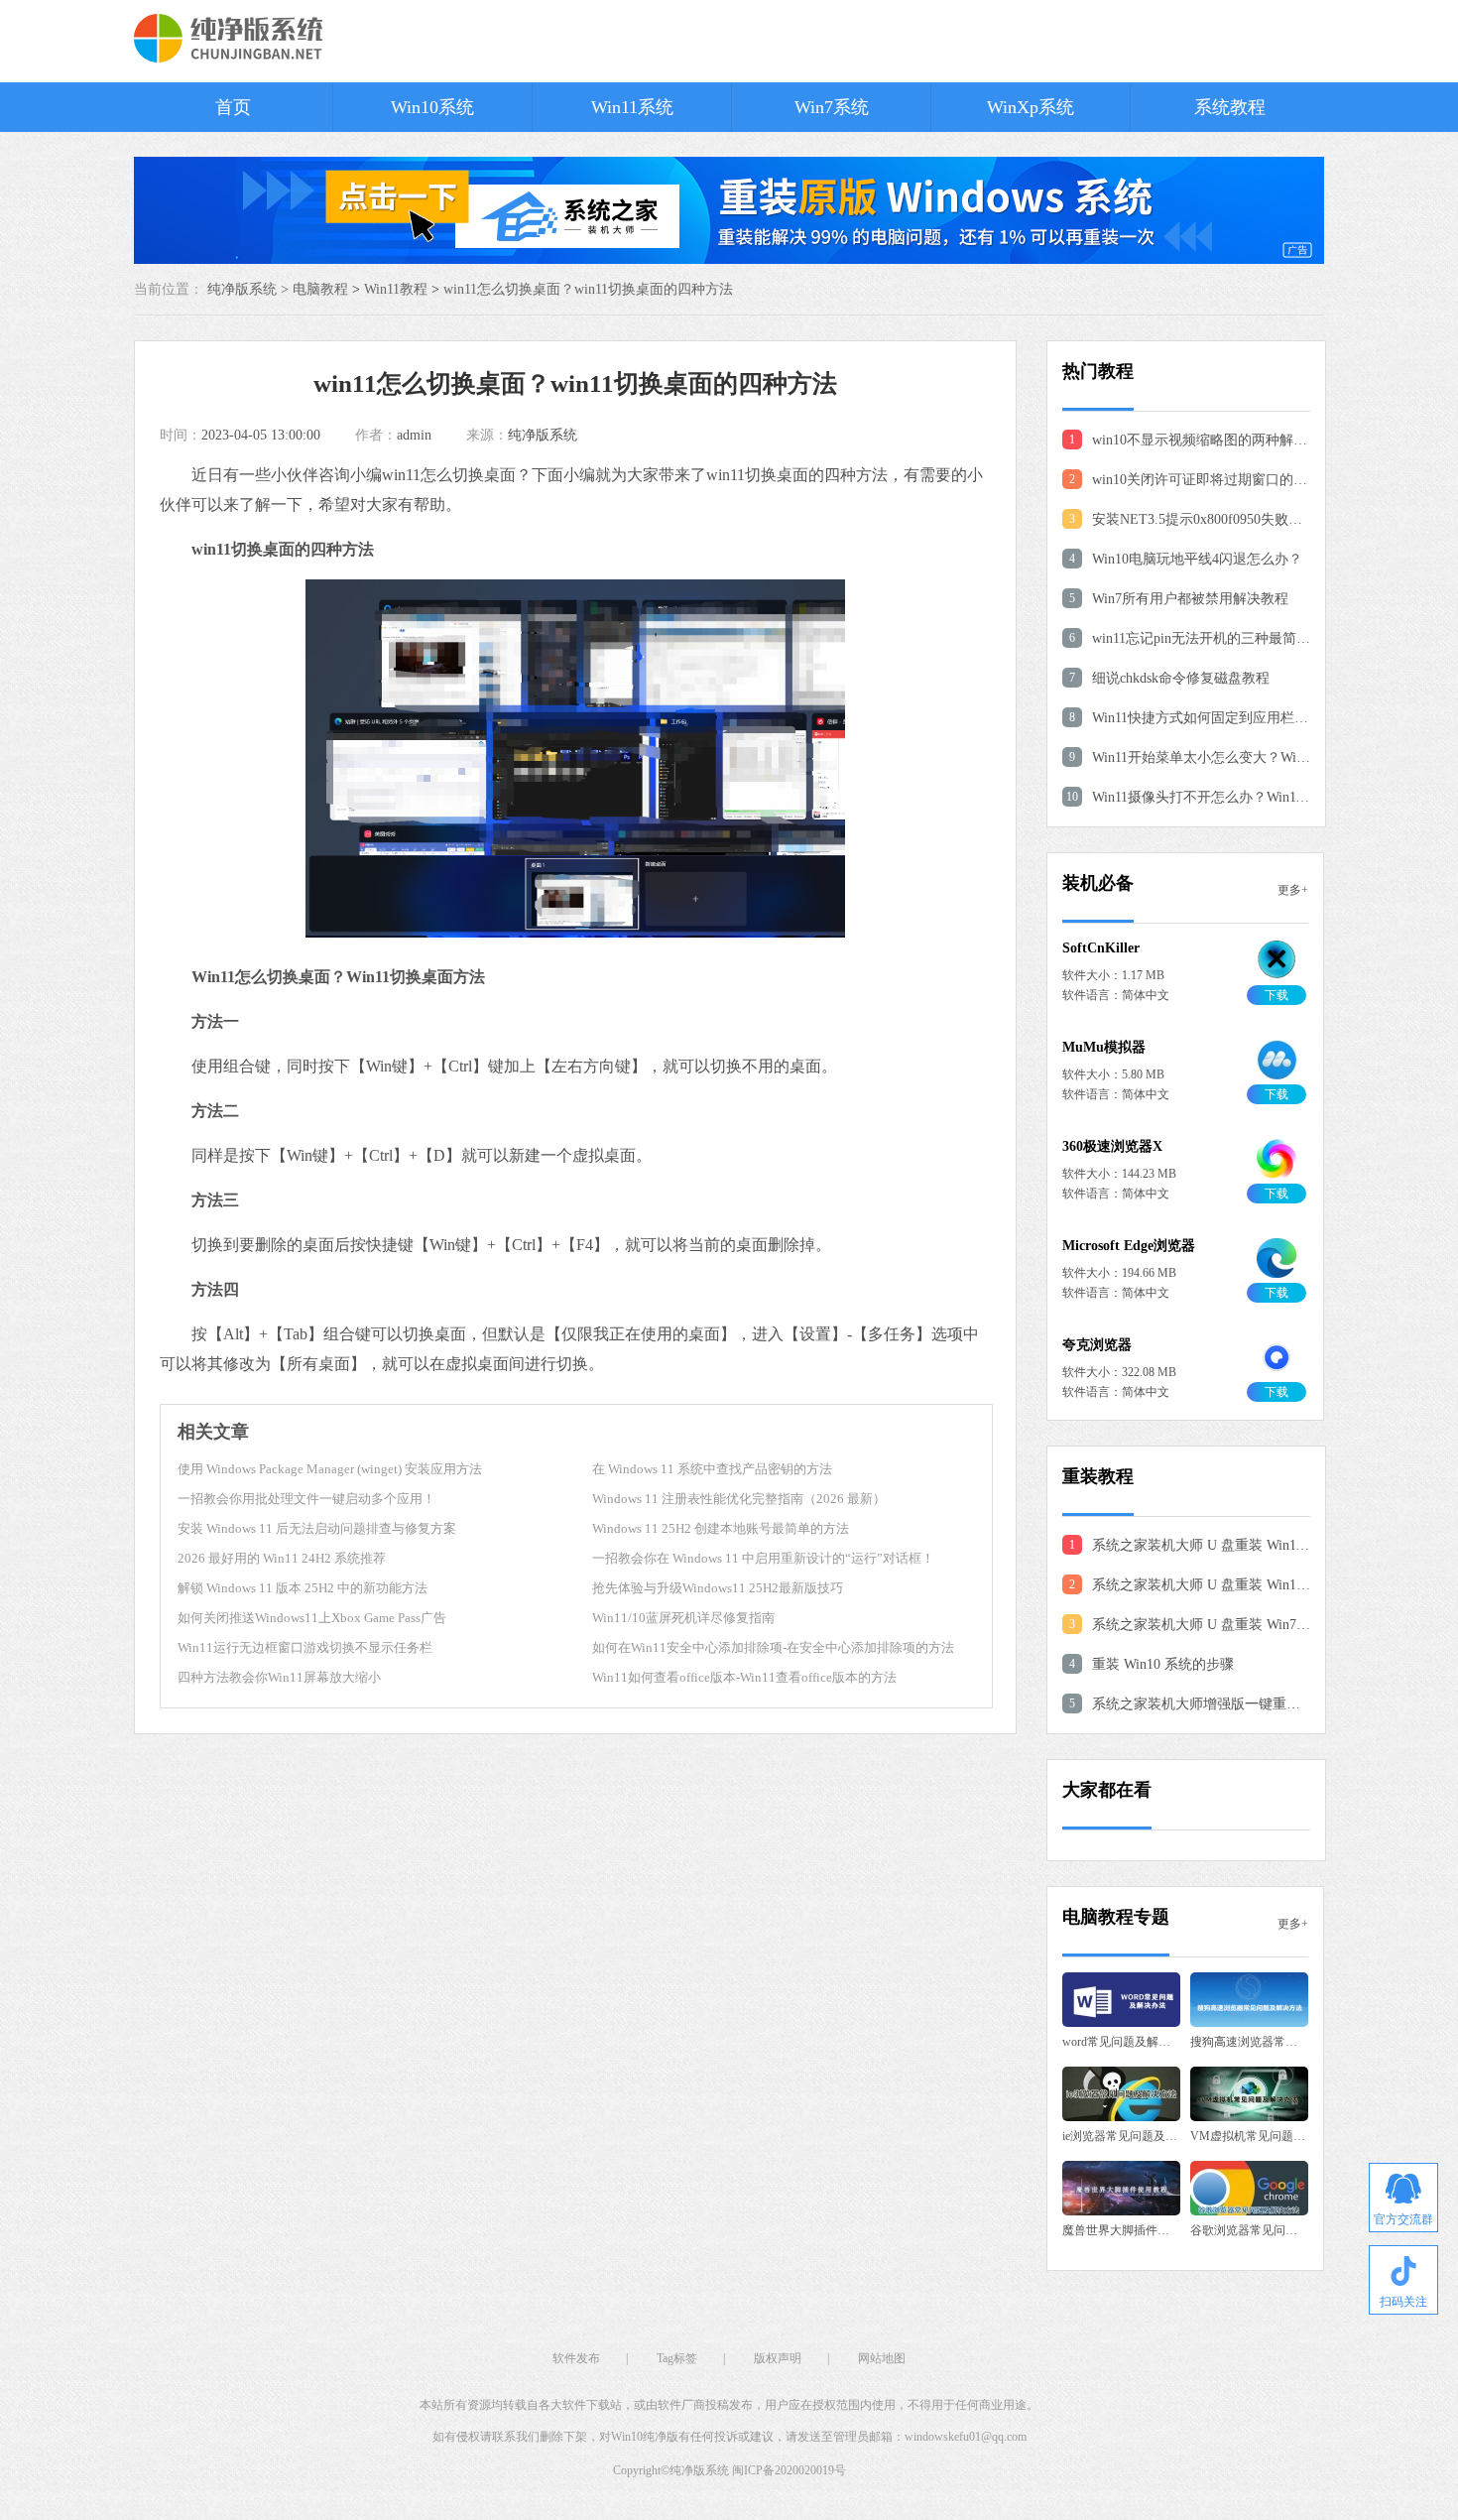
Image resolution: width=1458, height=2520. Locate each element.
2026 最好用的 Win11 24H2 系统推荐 (282, 1558)
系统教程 (1230, 107)
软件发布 (576, 2358)
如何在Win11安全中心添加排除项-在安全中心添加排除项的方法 (773, 1647)
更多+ (1293, 890)
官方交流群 (1403, 2219)
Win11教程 (396, 289)
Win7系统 (832, 107)
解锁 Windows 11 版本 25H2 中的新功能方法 (303, 1588)
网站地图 (882, 2358)
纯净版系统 (543, 435)
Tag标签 (677, 2358)
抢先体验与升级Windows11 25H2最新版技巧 (718, 1588)
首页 (233, 107)
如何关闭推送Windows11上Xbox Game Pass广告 (312, 1618)
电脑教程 (320, 289)
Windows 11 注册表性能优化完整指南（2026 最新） (739, 1499)
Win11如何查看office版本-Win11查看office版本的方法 (744, 1677)
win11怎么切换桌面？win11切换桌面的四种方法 (588, 289)
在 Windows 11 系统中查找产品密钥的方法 (712, 1469)
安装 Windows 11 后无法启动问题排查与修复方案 (317, 1528)
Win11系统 (632, 107)
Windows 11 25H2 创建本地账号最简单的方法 (721, 1528)
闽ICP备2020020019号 (789, 2470)
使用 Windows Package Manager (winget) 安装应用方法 (330, 1469)
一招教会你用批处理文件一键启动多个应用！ (306, 1499)
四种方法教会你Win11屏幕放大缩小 (279, 1677)
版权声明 (778, 2358)
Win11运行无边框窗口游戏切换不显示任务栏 (305, 1647)
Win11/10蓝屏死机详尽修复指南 (683, 1618)
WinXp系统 (1031, 107)
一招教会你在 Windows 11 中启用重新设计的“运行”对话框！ (763, 1558)
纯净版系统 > (250, 289)
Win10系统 (432, 107)
